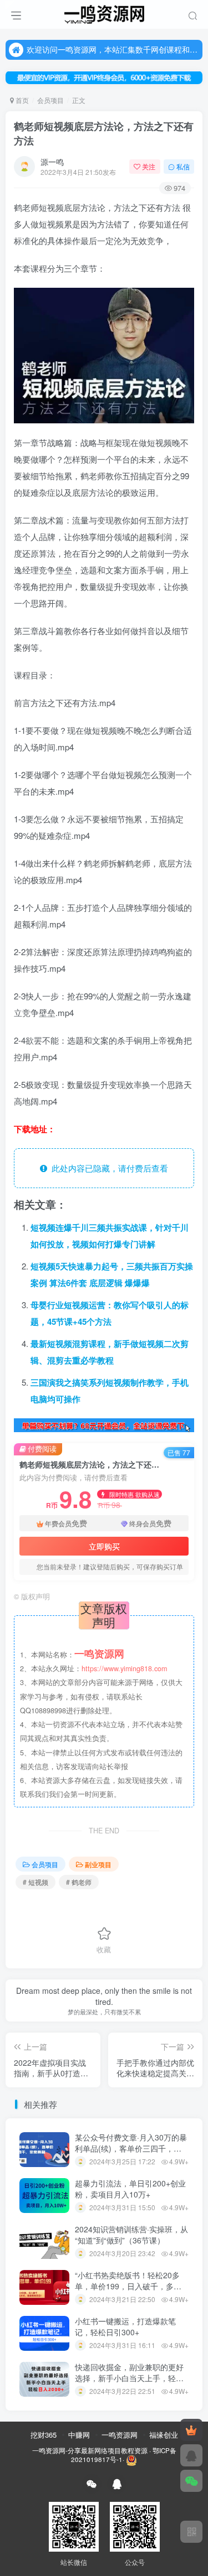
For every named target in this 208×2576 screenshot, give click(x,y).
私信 (183, 166)
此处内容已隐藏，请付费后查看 (108, 1168)
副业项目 (98, 1864)
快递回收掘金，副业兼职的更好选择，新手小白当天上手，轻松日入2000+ (129, 2378)
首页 (21, 100)
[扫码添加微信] (191, 2481)
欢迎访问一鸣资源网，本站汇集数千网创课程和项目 (113, 49)
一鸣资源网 (120, 2435)
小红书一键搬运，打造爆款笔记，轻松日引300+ (125, 2326)
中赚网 (79, 2435)
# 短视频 (35, 1882)
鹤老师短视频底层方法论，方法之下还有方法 (104, 133)
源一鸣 (52, 162)
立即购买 (104, 1546)
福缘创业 (164, 2435)
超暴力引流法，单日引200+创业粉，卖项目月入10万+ (130, 2189)
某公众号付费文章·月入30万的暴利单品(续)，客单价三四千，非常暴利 (131, 2148)
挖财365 (44, 2435)
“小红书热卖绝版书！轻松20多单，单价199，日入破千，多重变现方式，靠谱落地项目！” (128, 2286)
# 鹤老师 (79, 1882)
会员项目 (50, 100)
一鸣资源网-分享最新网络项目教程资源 (90, 2450)
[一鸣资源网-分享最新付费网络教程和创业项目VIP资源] (104, 13)
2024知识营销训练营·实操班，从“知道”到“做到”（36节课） (131, 2235)
